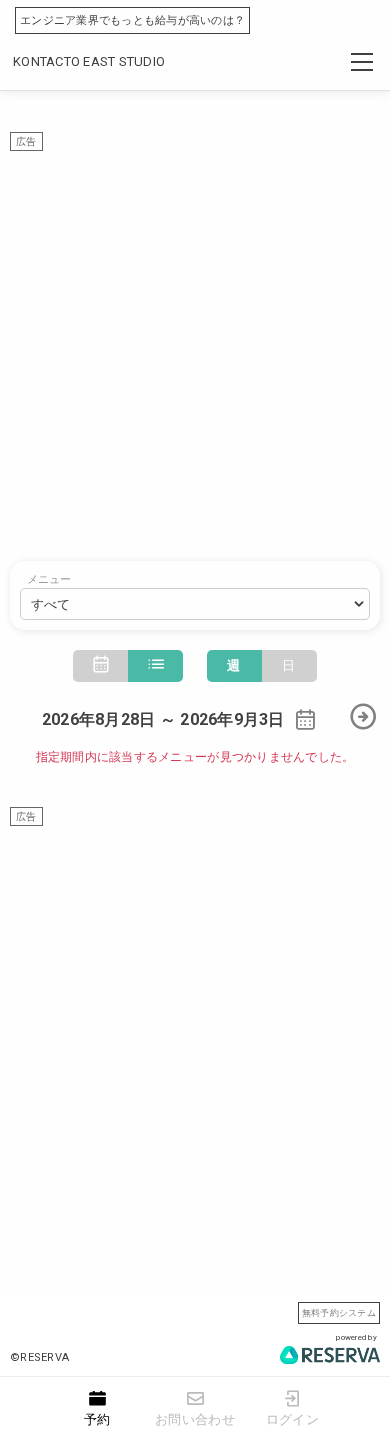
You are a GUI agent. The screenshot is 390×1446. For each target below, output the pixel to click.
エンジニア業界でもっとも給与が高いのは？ (132, 20)
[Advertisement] (195, 346)
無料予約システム (339, 1312)
